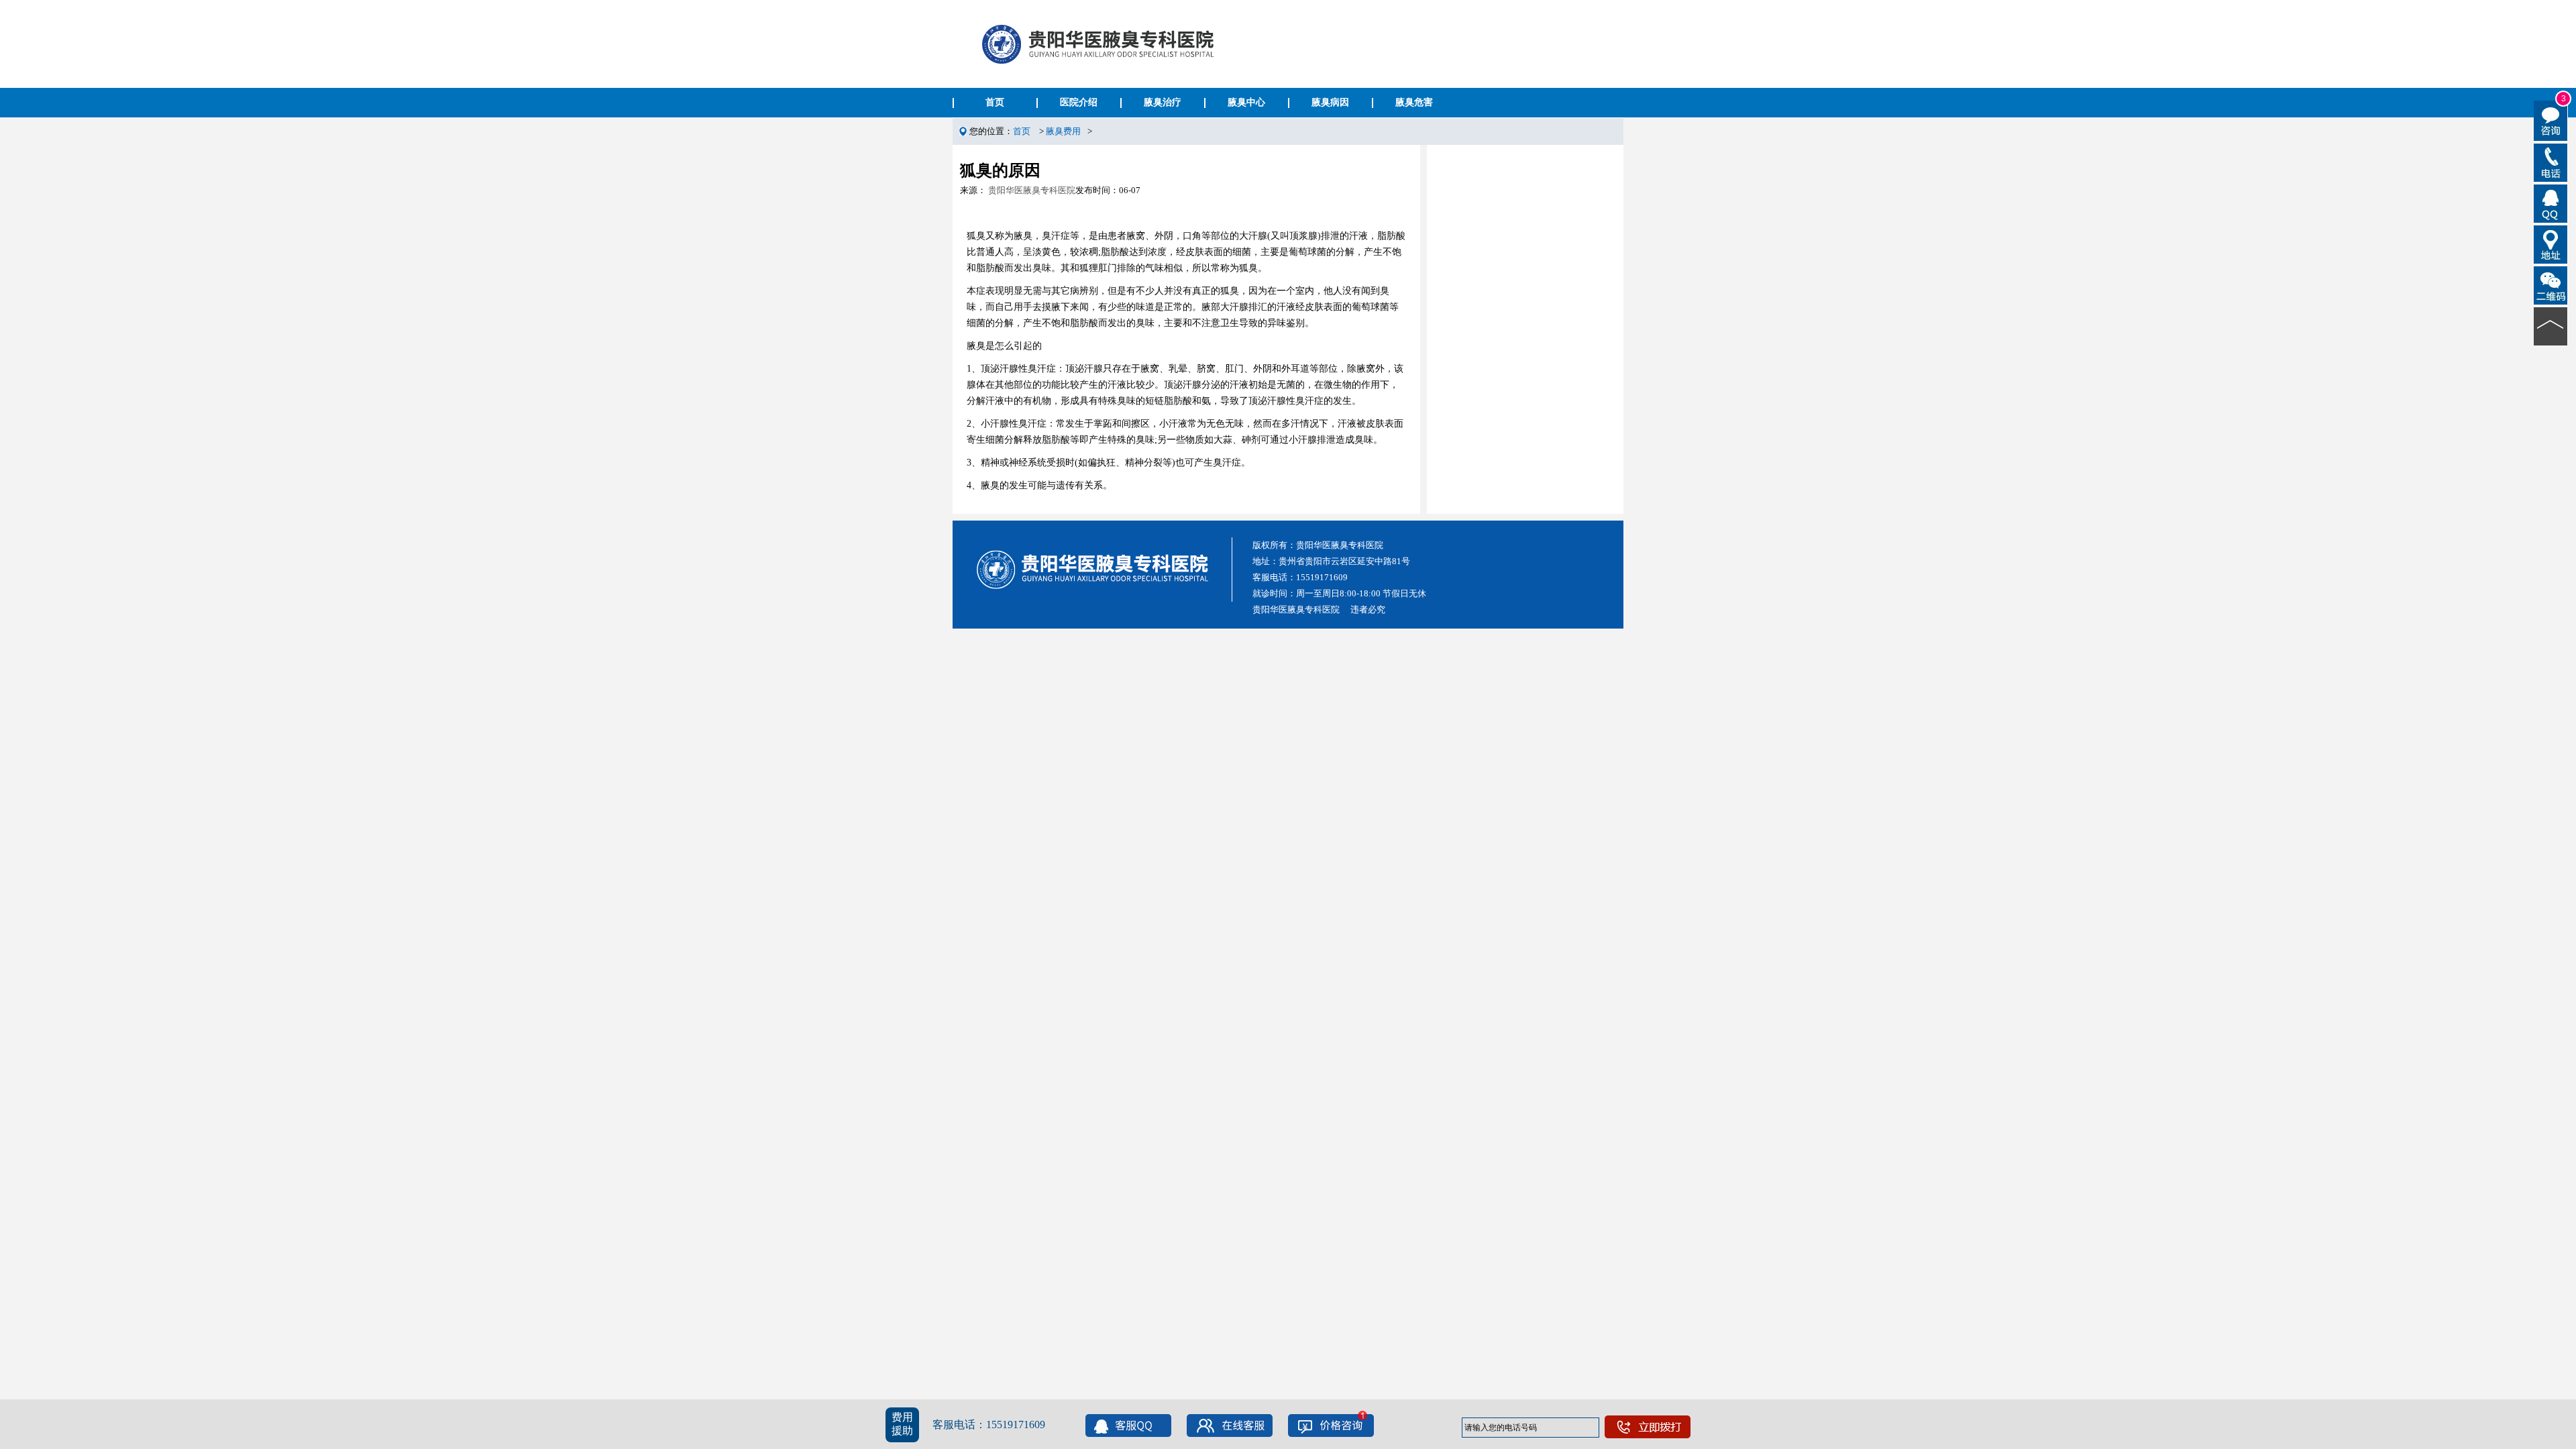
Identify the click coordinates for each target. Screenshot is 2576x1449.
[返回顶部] (2551, 325)
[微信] (2551, 284)
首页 (995, 102)
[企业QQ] (2551, 203)
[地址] (2551, 244)
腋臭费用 (1063, 131)
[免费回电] (2551, 162)
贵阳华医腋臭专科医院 (1032, 190)
